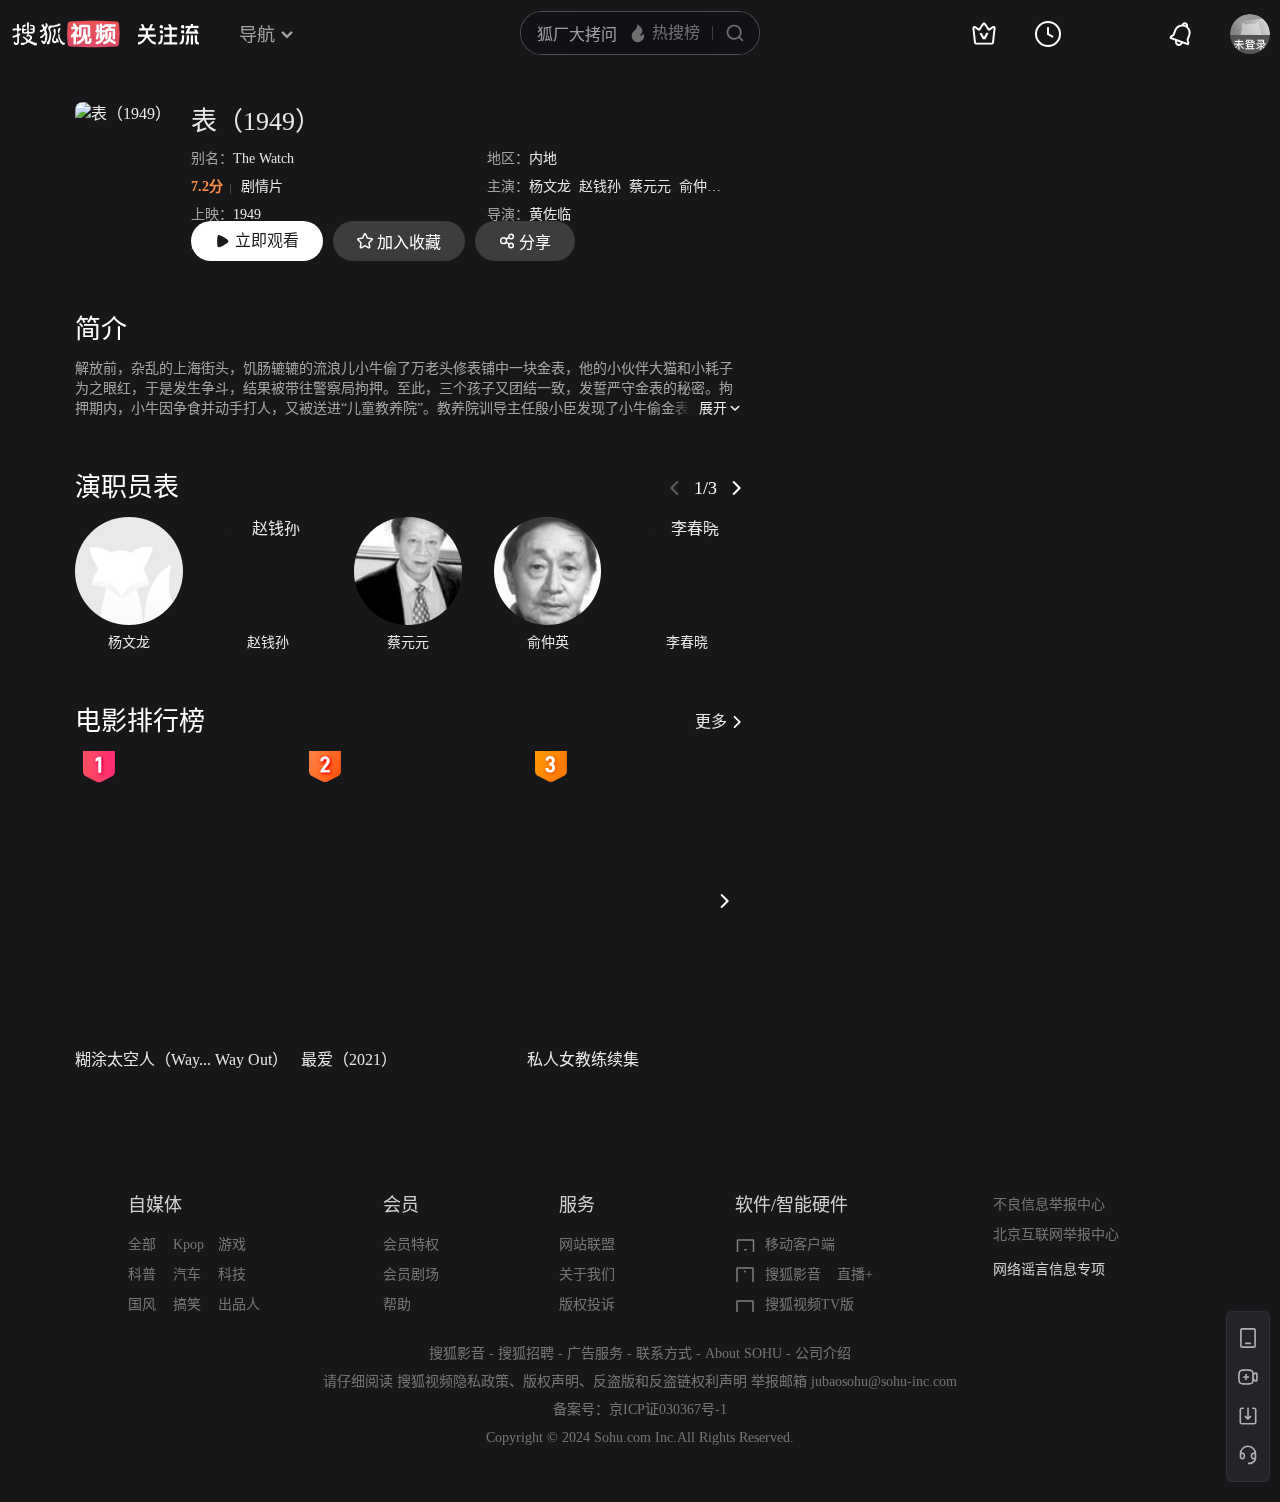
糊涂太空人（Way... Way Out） (181, 1059)
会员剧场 (411, 1274)
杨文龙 (550, 186)
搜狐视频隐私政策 (453, 1381)
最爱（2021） (349, 1059)
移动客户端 (800, 1244)
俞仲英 (700, 186)
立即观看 (267, 240)
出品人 (239, 1304)
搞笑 (187, 1304)
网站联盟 (587, 1244)
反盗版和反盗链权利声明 (670, 1381)
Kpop (188, 1244)
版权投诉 (587, 1304)
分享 (535, 242)
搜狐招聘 (526, 1353)
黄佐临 (550, 214)
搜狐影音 (793, 1274)
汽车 (187, 1274)
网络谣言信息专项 (1049, 1269)
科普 (142, 1274)
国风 (142, 1304)
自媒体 (155, 1205)
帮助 (397, 1304)
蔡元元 (650, 186)
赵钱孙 (600, 186)
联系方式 (664, 1353)
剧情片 (262, 186)
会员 (401, 1205)
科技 (232, 1274)
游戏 (232, 1244)
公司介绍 (823, 1353)
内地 (543, 158)
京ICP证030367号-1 (668, 1409)
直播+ (855, 1274)
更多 (711, 721)
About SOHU (743, 1353)
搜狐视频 (66, 34)
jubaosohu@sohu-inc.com (884, 1381)
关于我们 (587, 1274)
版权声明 (551, 1381)
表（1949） (256, 121)
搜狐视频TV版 (809, 1304)
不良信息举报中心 (1049, 1204)
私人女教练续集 (583, 1059)
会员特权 (411, 1244)
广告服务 (595, 1353)
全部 (142, 1244)
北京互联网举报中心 (1056, 1234)
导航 (257, 35)
